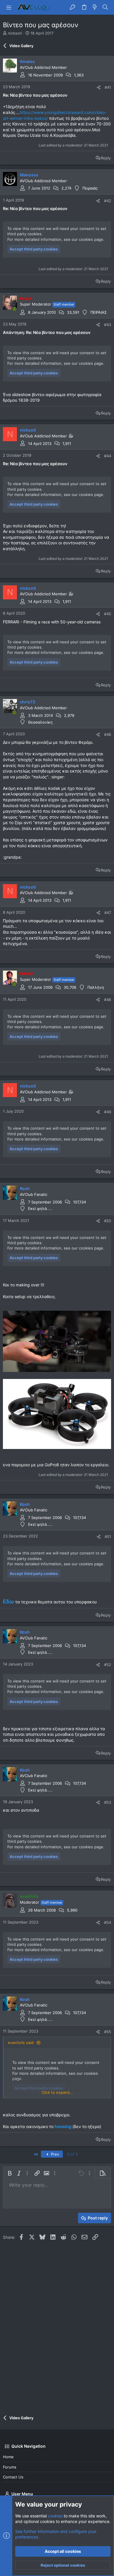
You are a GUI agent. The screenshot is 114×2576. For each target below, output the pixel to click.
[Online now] (14, 309)
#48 (108, 1000)
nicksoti (15, 33)
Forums (10, 2467)
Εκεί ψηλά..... (40, 1208)
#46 (108, 734)
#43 (108, 325)
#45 (108, 614)
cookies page (91, 239)
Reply (106, 158)
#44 (108, 456)
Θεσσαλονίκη (40, 722)
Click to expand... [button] (57, 2092)
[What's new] (95, 7)
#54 (108, 1922)
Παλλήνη (96, 987)
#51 (108, 1537)
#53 (108, 1802)
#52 (108, 1665)
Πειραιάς (90, 188)
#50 (108, 1221)
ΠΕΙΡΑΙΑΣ (99, 312)
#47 (108, 913)
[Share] (99, 87)
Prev (54, 2154)
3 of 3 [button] (72, 2154)
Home (8, 2457)
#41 (108, 87)
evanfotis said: (21, 2043)
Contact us (13, 2477)
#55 (108, 2032)
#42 (108, 201)
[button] (9, 7)
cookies (55, 2516)
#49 (108, 1112)
